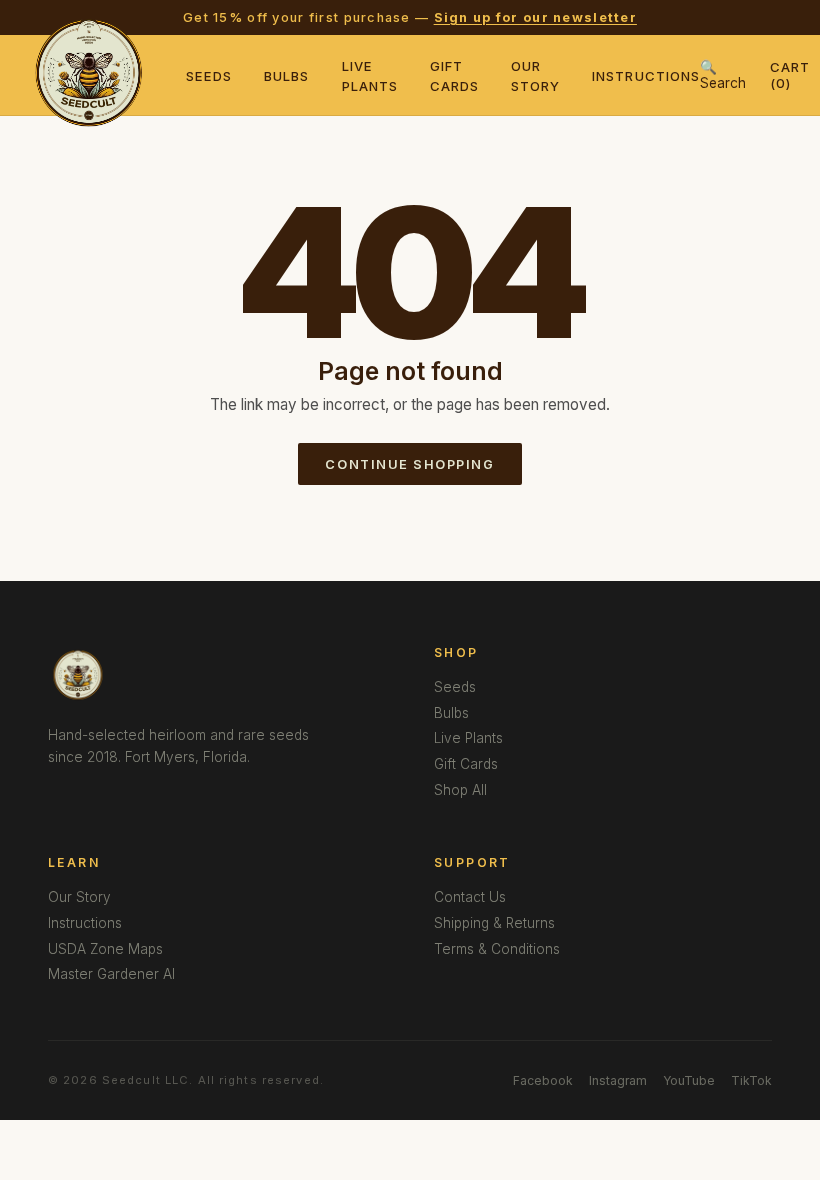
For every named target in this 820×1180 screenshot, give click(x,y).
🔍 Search (723, 75)
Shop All (460, 790)
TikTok (751, 1080)
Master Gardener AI (111, 974)
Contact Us (470, 897)
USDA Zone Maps (105, 949)
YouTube (689, 1080)
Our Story (79, 897)
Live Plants (468, 738)
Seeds (209, 76)
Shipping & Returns (494, 923)
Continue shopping (409, 464)
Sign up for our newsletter (535, 17)
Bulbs (286, 76)
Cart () (790, 75)
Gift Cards (466, 764)
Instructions (646, 76)
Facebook (543, 1080)
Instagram (618, 1080)
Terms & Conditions (497, 949)
